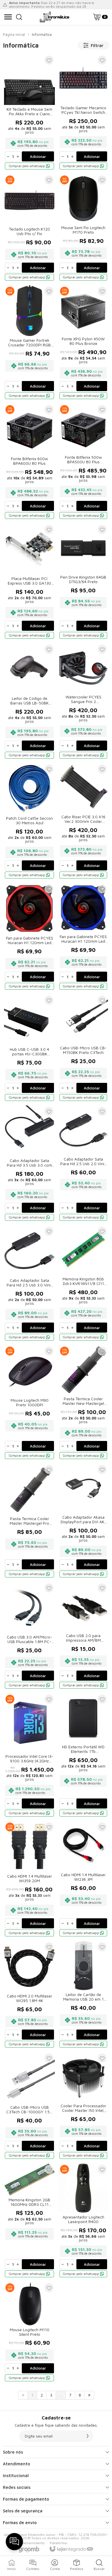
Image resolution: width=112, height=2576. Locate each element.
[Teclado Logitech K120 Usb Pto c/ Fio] (29, 228)
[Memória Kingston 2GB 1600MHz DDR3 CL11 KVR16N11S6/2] (29, 2221)
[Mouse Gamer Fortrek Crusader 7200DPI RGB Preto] (29, 343)
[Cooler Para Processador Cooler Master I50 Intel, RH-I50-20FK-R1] (83, 2106)
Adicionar (38, 157)
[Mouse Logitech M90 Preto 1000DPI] (29, 1403)
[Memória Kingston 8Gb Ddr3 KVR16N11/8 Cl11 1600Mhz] (83, 1283)
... (61, 2395)
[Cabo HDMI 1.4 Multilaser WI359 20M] (29, 1879)
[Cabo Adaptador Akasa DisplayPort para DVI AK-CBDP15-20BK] (83, 1521)
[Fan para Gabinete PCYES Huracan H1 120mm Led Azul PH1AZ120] (83, 937)
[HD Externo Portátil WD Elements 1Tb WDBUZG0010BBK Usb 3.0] (83, 1755)
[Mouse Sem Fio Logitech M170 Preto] (83, 228)
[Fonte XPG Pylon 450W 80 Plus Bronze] (83, 343)
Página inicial (14, 34)
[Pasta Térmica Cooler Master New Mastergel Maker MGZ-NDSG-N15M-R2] (83, 1403)
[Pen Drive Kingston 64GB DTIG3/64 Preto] (83, 582)
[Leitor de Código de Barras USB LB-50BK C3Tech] (29, 701)
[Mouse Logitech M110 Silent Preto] (29, 2332)
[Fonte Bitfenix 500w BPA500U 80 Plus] (83, 462)
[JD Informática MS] (55, 17)
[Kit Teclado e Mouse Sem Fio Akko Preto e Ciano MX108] (29, 112)
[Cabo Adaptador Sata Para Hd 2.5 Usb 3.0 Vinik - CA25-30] (29, 1283)
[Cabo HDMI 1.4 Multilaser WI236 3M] (83, 1879)
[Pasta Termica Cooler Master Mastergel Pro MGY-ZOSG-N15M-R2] (29, 1521)
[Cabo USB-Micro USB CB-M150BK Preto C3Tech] (83, 1048)
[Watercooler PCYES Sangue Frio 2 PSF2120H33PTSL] (83, 701)
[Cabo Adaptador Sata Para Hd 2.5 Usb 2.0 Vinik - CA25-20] (83, 1164)
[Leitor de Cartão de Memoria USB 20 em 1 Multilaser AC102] (83, 1995)
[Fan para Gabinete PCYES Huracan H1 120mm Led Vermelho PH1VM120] (29, 937)
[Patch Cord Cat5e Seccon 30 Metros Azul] (29, 821)
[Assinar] (88, 2436)
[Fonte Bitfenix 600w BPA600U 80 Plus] (29, 462)
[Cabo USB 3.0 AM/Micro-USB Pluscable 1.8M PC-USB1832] (29, 1636)
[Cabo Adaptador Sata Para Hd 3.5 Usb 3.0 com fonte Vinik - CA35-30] (29, 1164)
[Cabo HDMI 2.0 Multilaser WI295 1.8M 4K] (29, 1995)
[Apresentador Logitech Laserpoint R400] (83, 2221)
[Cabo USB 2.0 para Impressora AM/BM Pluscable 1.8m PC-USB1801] (83, 1636)
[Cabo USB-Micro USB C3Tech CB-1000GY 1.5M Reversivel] (29, 2106)
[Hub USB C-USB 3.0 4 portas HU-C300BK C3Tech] (29, 1048)
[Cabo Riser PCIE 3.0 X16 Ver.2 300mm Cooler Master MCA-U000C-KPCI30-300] (83, 821)
